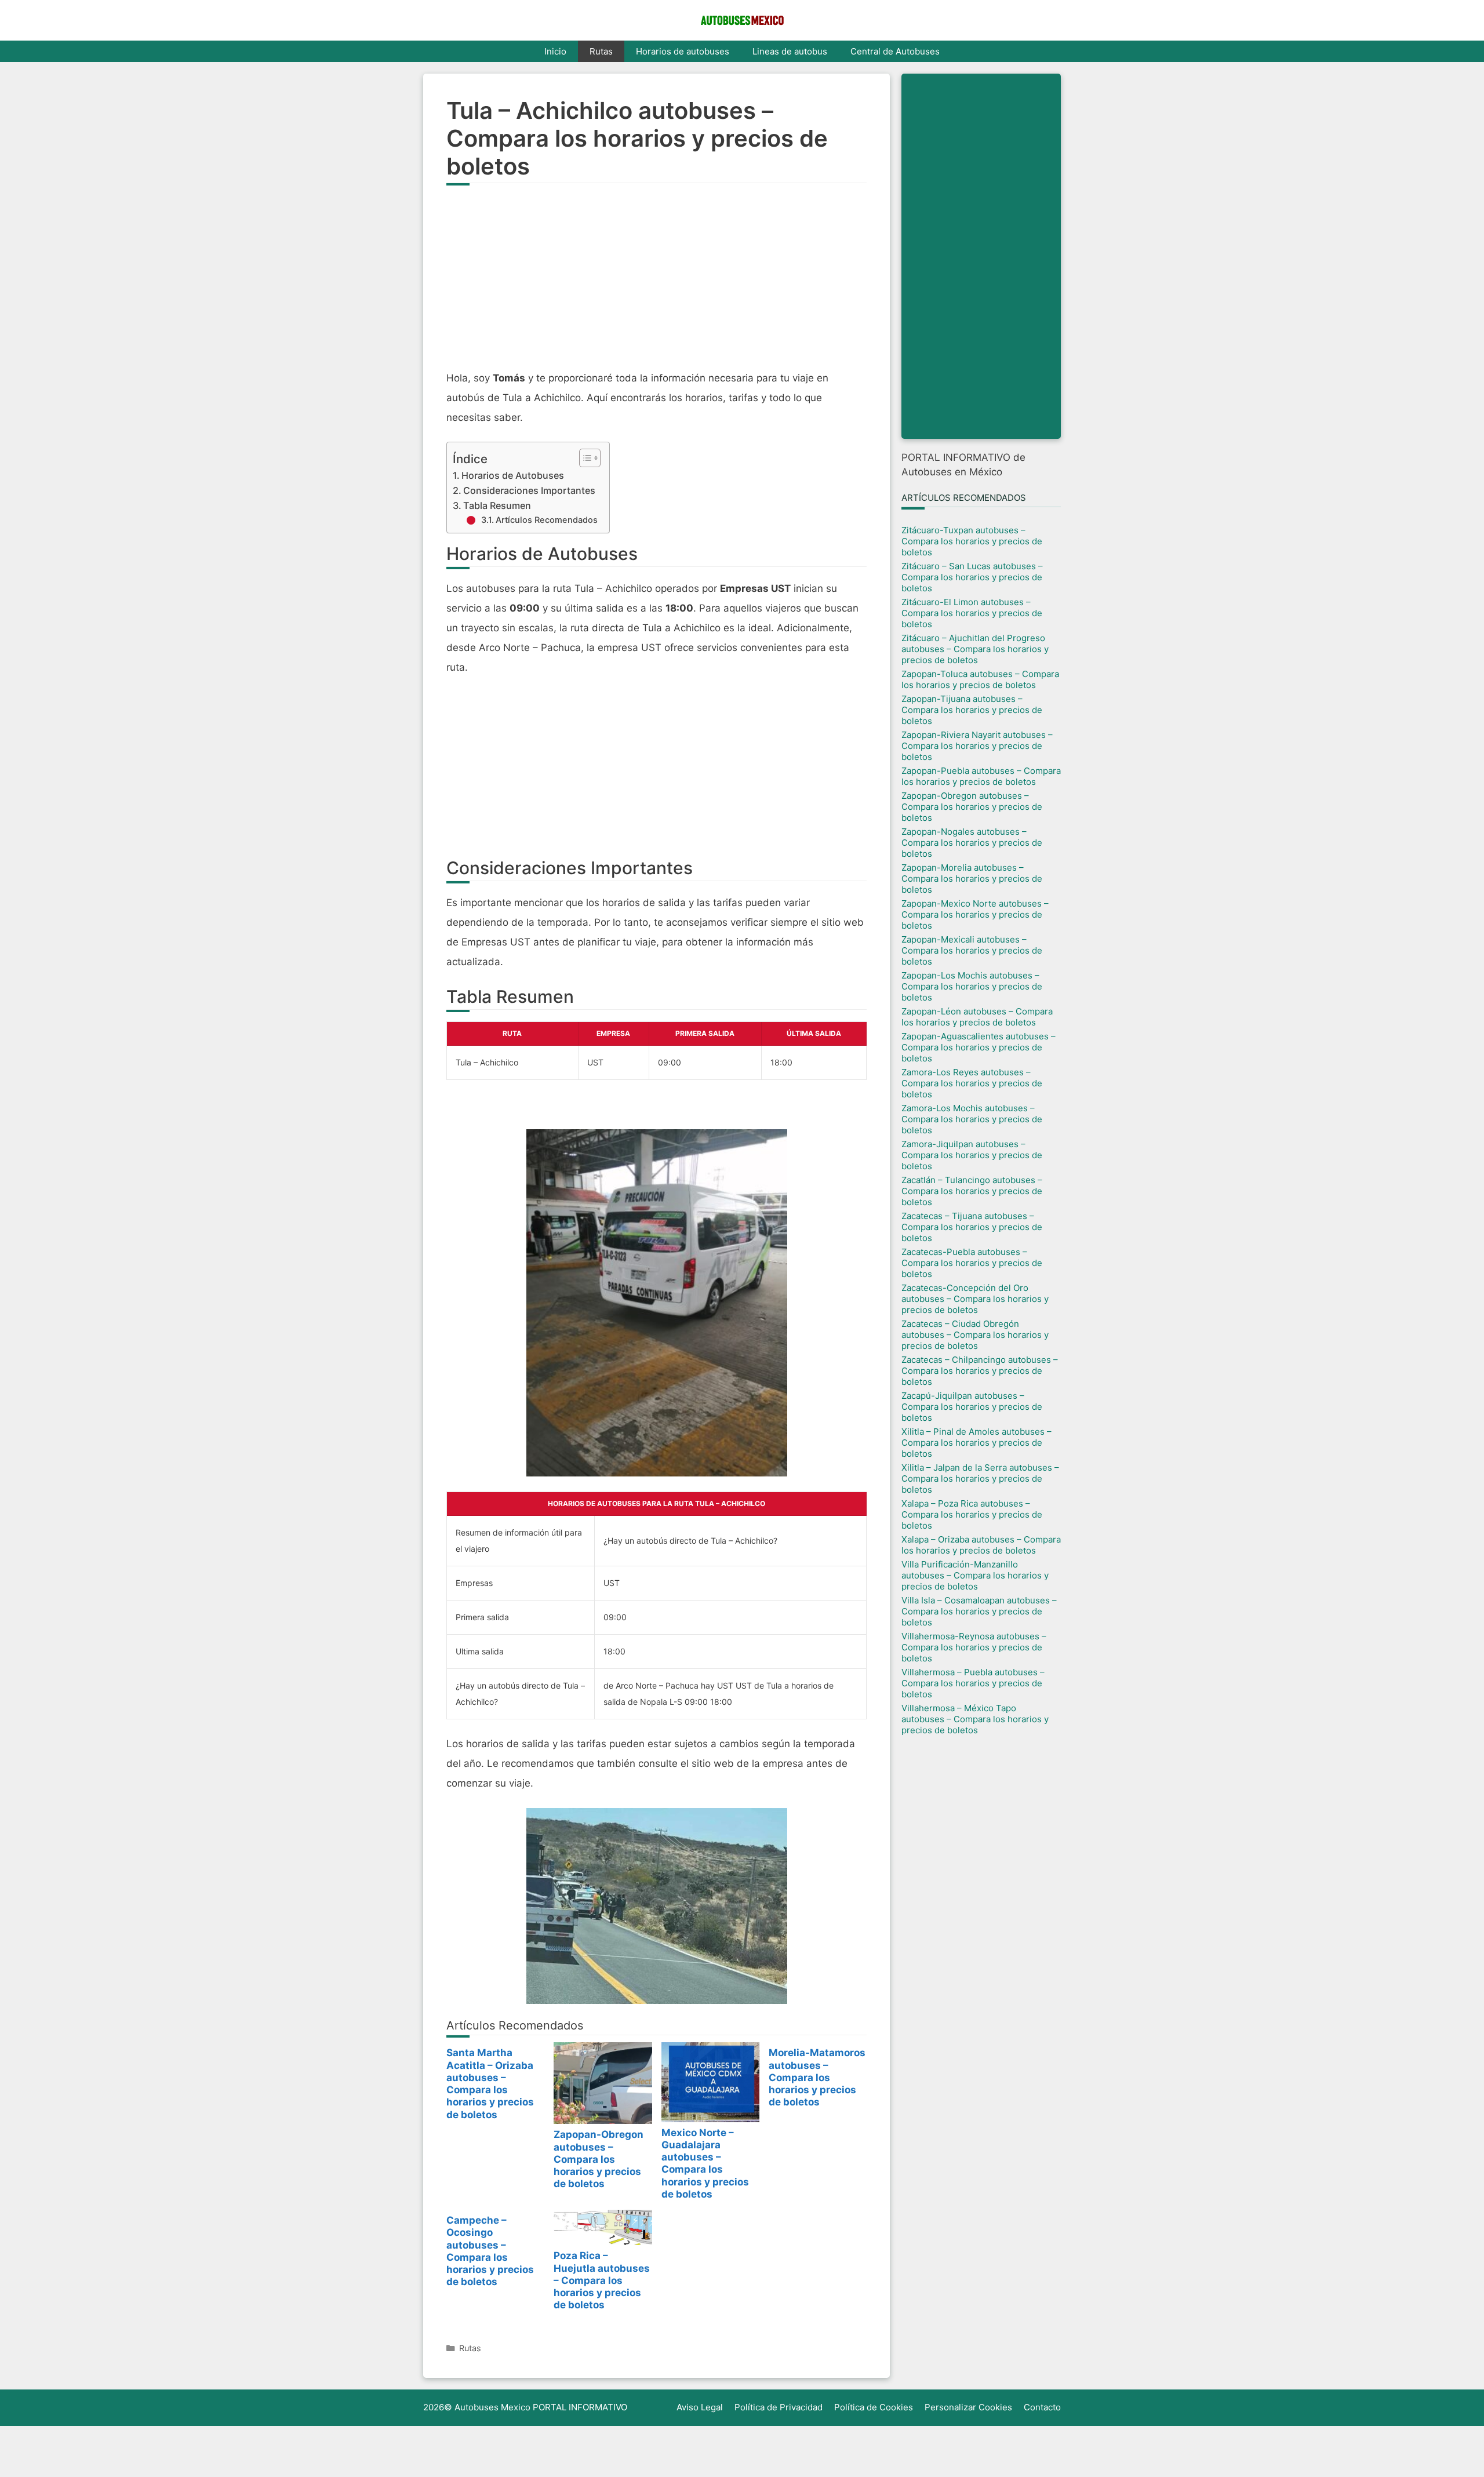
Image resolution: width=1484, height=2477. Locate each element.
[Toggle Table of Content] (584, 458)
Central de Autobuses (895, 51)
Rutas (601, 51)
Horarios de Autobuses (513, 475)
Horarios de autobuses (683, 51)
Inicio (555, 51)
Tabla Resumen (497, 505)
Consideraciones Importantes (529, 490)
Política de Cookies (874, 2407)
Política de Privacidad (779, 2407)
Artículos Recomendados (547, 520)
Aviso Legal (700, 2407)
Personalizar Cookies (968, 2407)
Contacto (1042, 2407)
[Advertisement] (656, 284)
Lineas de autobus (790, 51)
